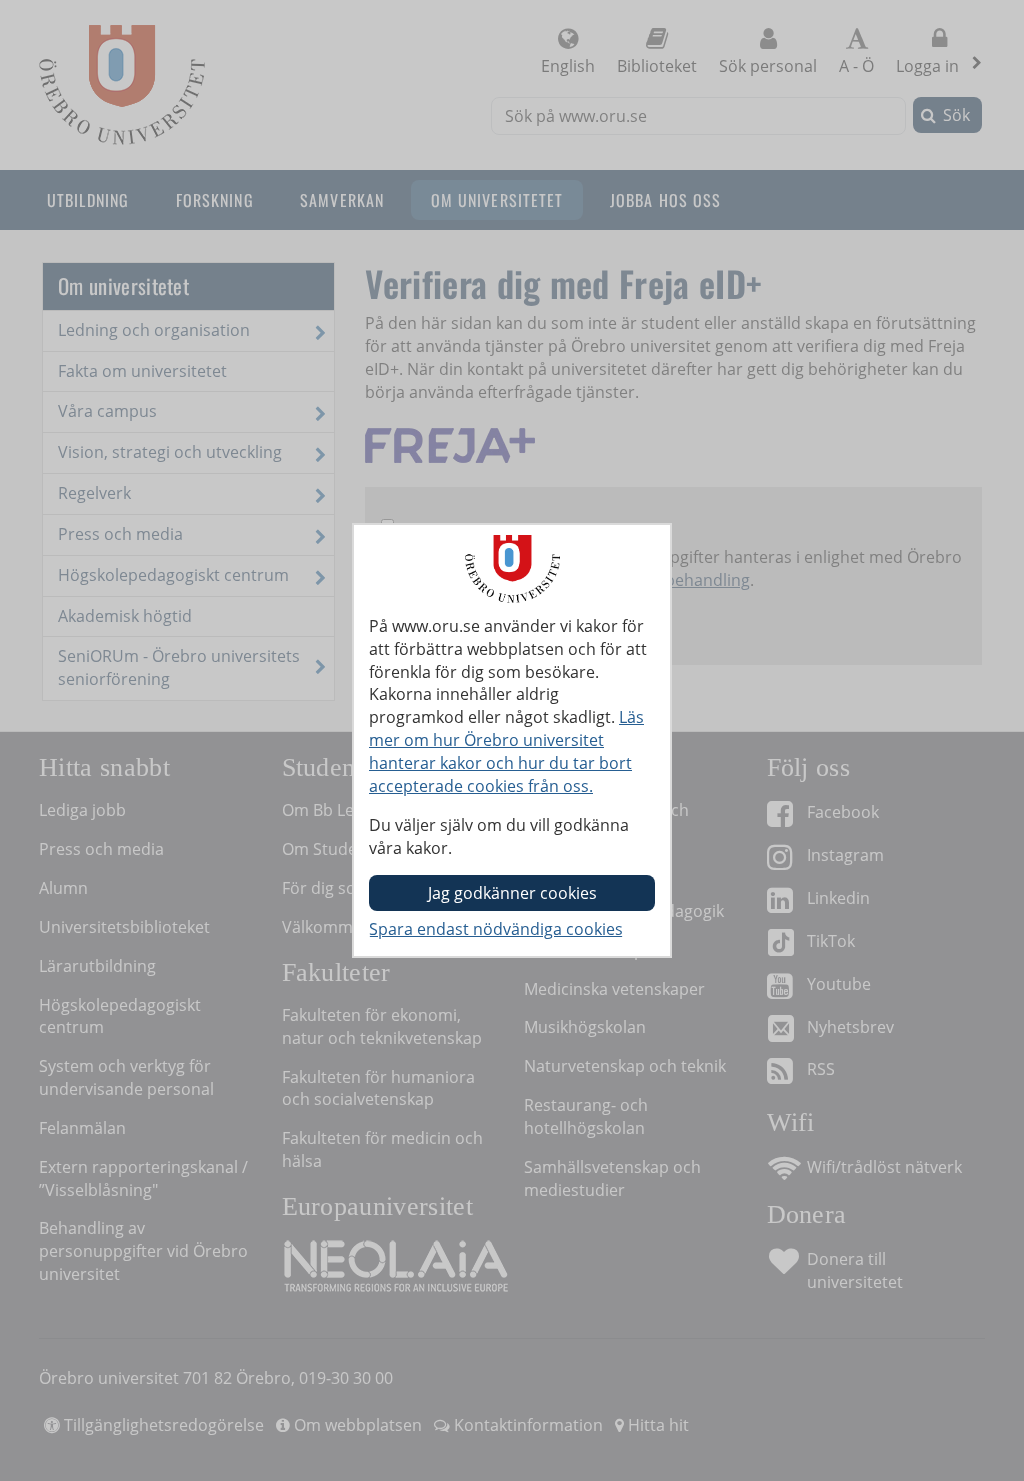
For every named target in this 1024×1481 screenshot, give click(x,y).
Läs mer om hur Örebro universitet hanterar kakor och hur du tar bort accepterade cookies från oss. (506, 751)
